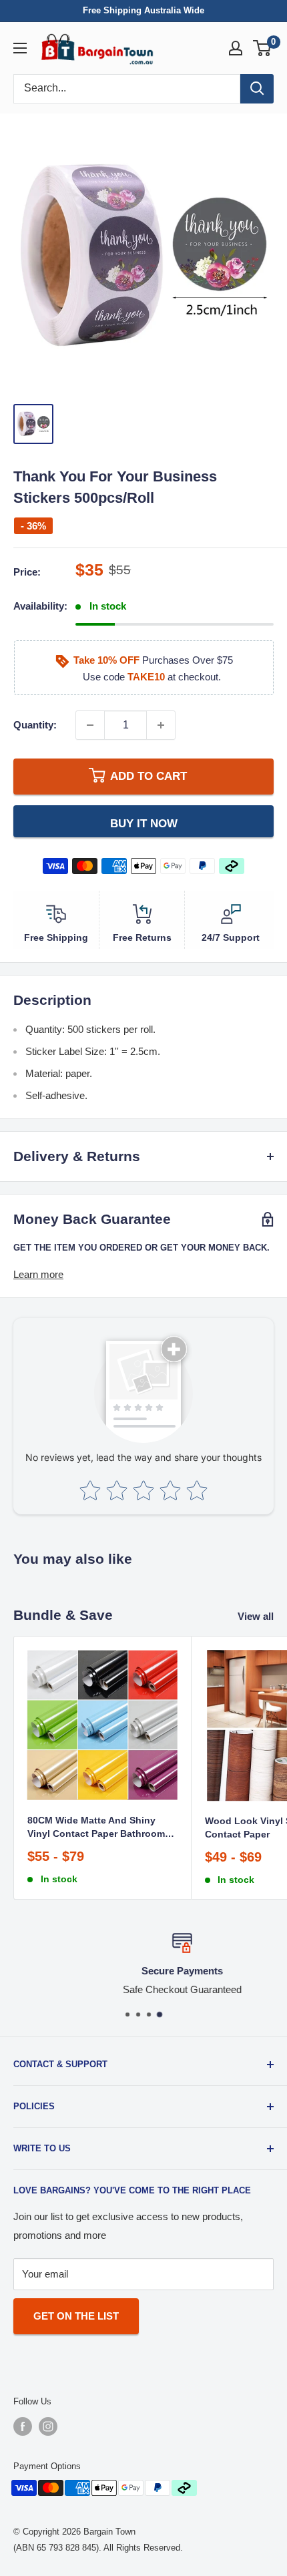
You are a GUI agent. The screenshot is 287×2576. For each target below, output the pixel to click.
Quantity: (35, 725)
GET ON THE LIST (76, 2316)
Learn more (38, 1274)
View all (256, 1616)
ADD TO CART (149, 776)
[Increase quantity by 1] (161, 725)
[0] (263, 48)
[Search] (257, 89)
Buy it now (144, 823)
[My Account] (236, 48)
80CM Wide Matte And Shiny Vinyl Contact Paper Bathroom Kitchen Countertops (96, 1828)
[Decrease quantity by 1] (90, 725)
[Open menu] (20, 48)
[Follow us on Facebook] (23, 2426)
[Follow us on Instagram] (48, 2426)
